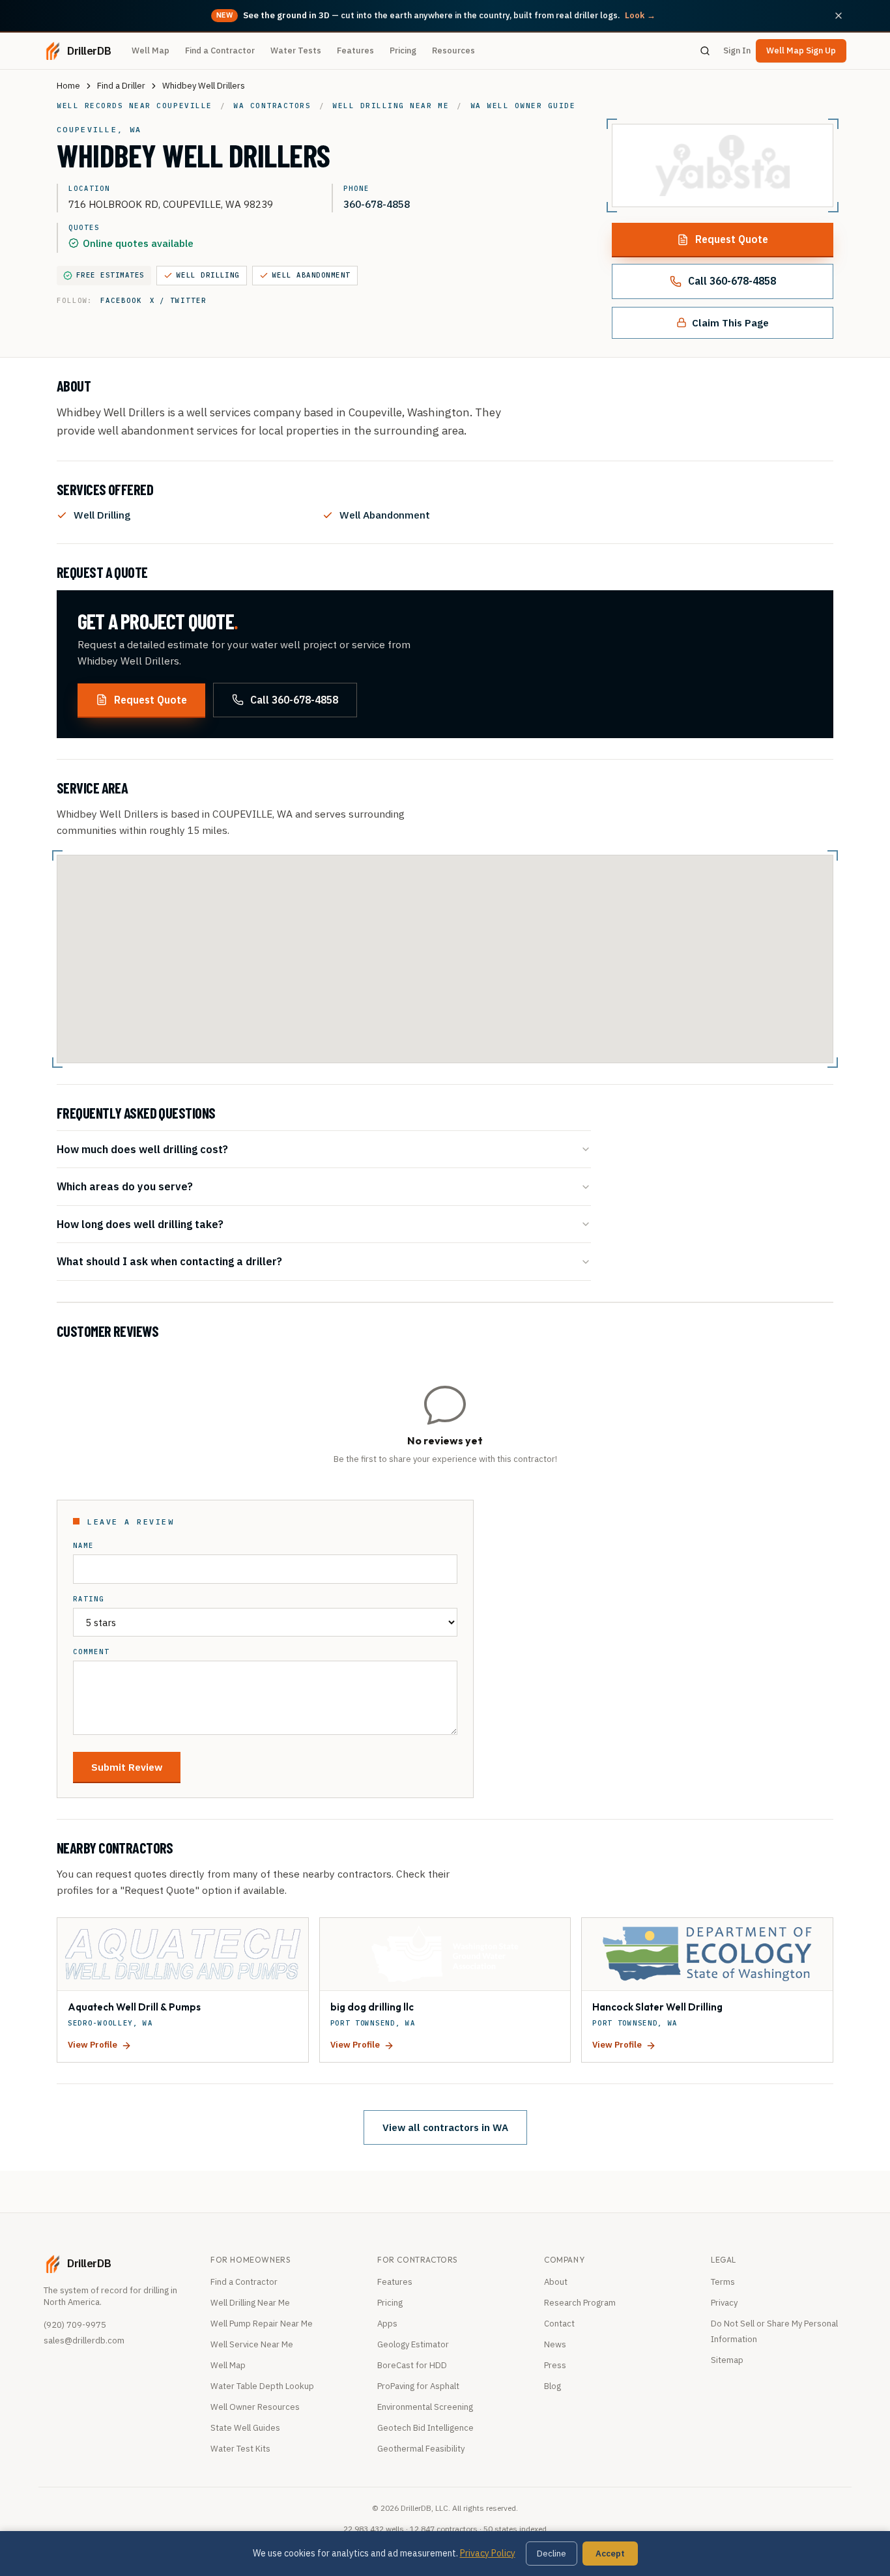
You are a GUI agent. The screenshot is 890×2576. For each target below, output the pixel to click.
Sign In (737, 50)
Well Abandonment (311, 275)
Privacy (724, 2303)
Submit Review (127, 1767)
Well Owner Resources (255, 2407)
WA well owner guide (523, 106)
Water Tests (296, 50)
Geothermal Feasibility (421, 2449)
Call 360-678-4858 (732, 281)
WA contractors (272, 106)
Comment (91, 1652)
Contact (559, 2324)
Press (555, 2365)
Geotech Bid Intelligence (425, 2428)
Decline (552, 2554)
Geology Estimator (413, 2344)
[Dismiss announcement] (839, 16)
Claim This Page (730, 322)
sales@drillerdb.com (84, 2340)
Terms (723, 2282)
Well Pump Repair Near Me (262, 2324)
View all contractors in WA (445, 2127)
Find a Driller (121, 86)
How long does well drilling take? (140, 1224)
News (555, 2344)
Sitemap (727, 2360)
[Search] (705, 51)
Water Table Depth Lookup (262, 2386)
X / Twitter (178, 300)
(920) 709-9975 (75, 2325)
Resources (453, 50)
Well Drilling (208, 275)
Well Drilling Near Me (250, 2303)
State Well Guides (245, 2428)
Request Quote (732, 239)
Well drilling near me (391, 106)
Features (355, 50)
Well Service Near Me (252, 2344)
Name (83, 1546)
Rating (89, 1599)
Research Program (580, 2303)
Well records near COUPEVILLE (135, 106)
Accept (610, 2554)
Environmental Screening (425, 2407)
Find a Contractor (220, 50)
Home (68, 86)
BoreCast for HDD (412, 2365)
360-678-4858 (377, 204)
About (556, 2282)
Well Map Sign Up (801, 50)
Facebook (121, 300)
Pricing (403, 50)
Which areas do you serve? (125, 1186)
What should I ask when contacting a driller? (169, 1261)
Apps (387, 2324)
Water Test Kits (240, 2449)
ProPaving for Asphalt (418, 2386)
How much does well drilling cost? (142, 1149)
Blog (553, 2386)
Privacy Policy (488, 2553)
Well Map (151, 50)
